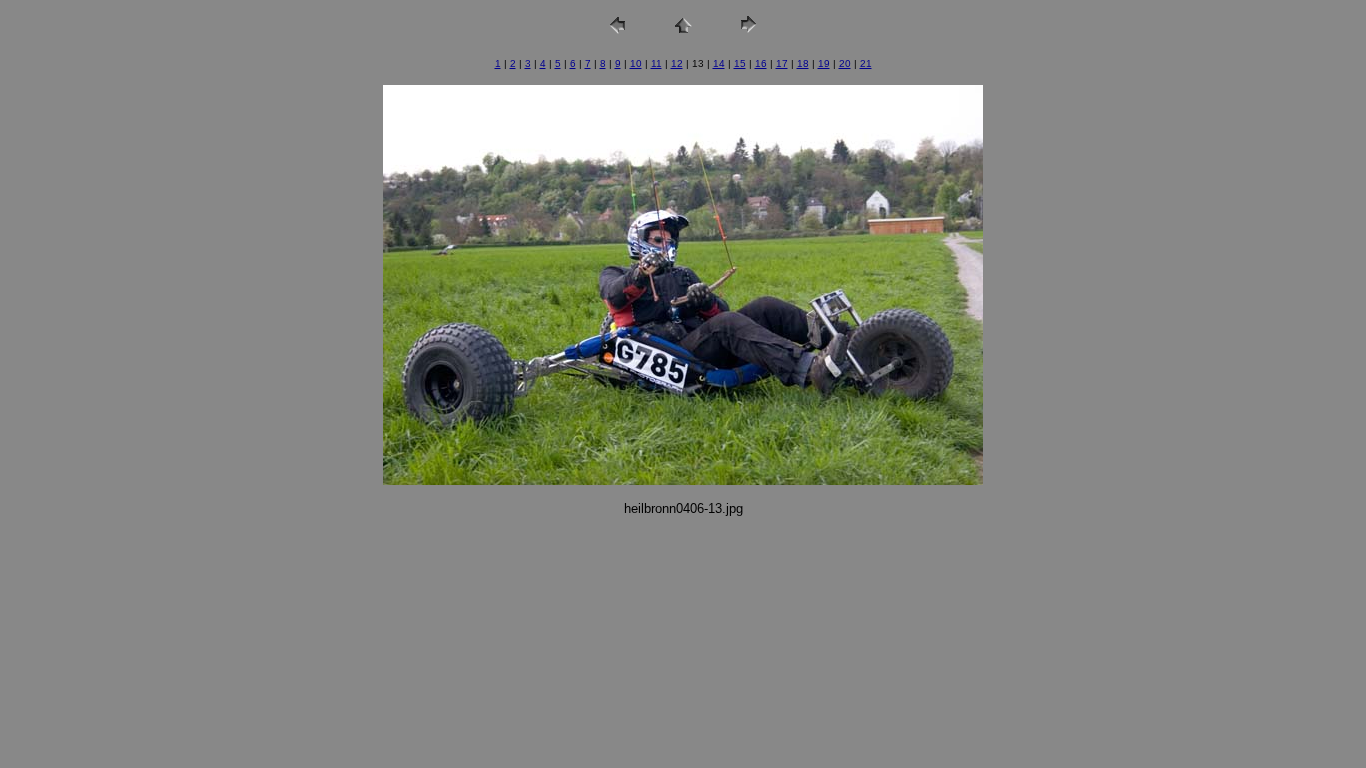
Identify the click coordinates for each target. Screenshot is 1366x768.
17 (782, 63)
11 (656, 63)
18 (803, 63)
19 (824, 63)
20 (845, 63)
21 (866, 63)
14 (719, 63)
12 (677, 63)
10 (636, 63)
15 (740, 63)
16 (761, 63)
